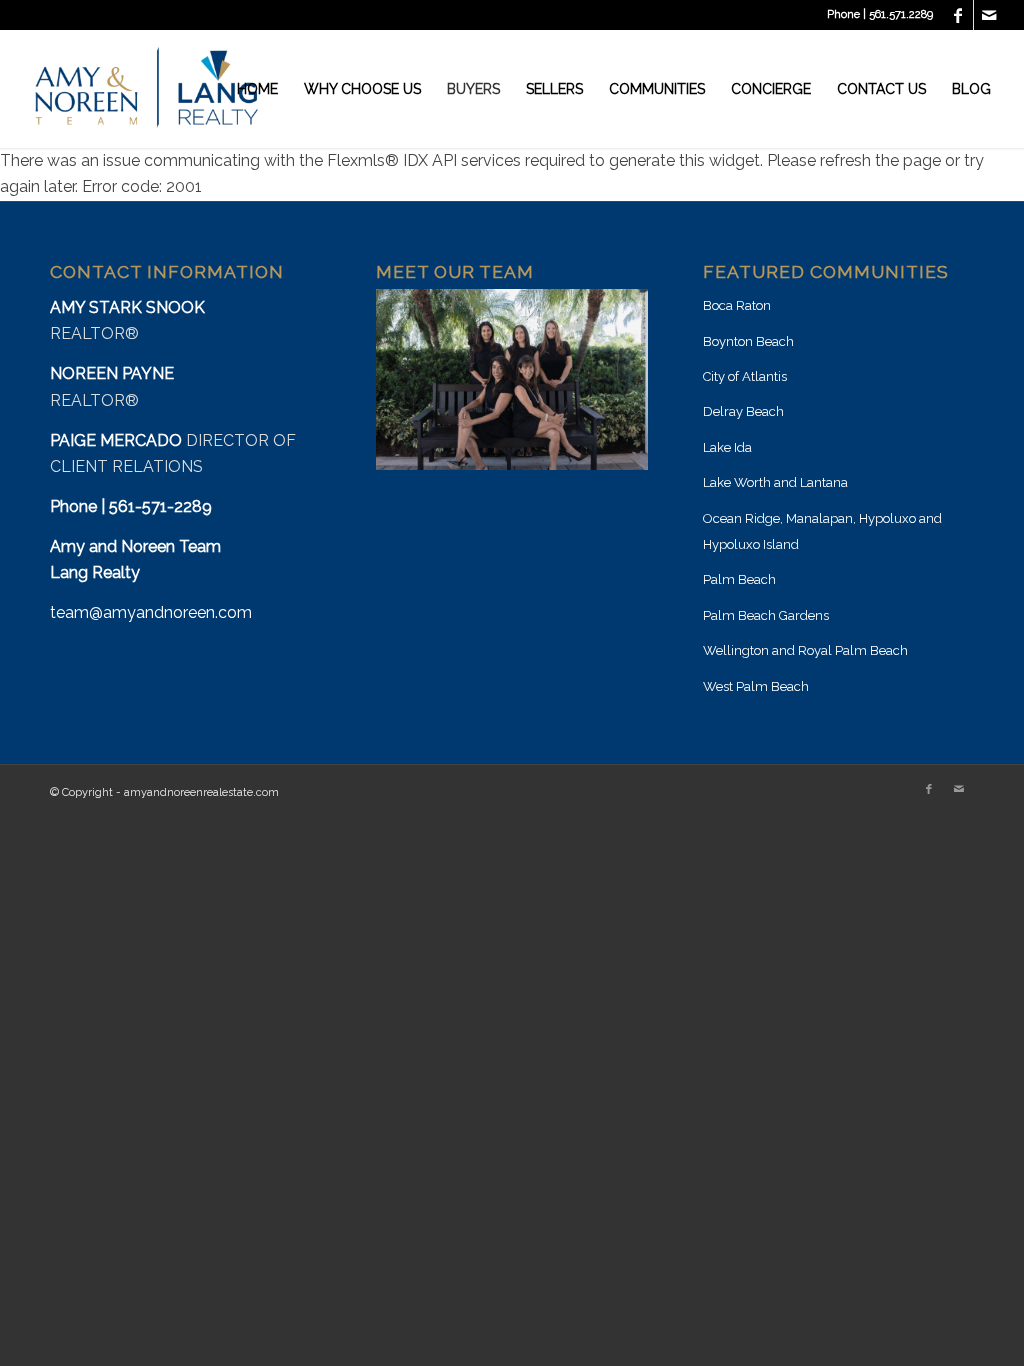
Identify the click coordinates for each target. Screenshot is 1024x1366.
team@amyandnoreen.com (151, 612)
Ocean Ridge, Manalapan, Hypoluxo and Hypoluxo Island (822, 531)
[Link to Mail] (989, 15)
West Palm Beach (756, 686)
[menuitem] (257, 89)
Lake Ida (727, 447)
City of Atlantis (745, 376)
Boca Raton (737, 305)
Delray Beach (743, 411)
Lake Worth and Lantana (775, 482)
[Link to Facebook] (958, 15)
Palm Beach (739, 579)
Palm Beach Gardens (766, 615)
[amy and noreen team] (146, 89)
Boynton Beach (748, 341)
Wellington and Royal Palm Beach (805, 650)
